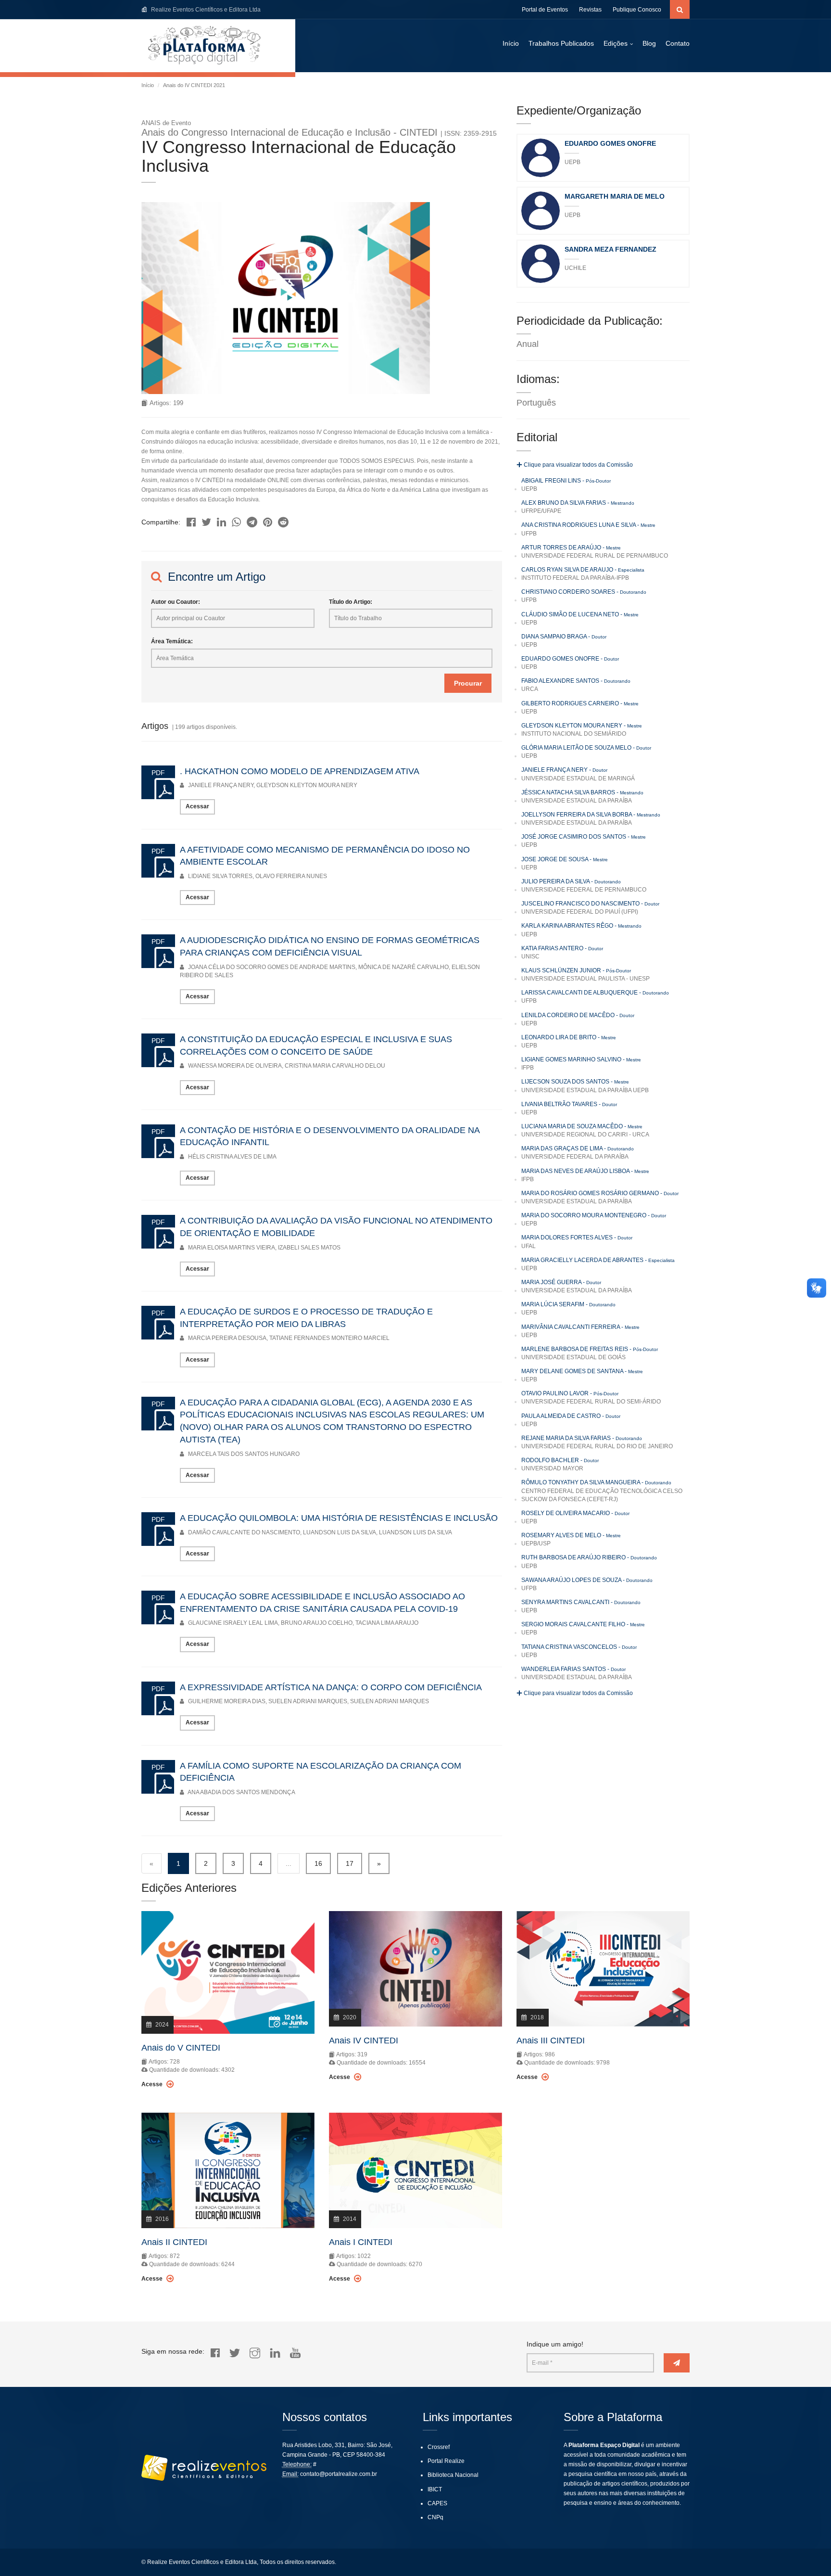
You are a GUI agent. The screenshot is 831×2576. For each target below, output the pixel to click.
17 (350, 1863)
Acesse (153, 2084)
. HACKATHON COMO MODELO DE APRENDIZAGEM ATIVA (300, 771)
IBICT (435, 2489)
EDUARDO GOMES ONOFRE (610, 143)
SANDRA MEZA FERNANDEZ (611, 249)
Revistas (590, 10)
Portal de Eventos (545, 10)
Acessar (197, 806)
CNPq (435, 2517)
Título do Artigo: (351, 602)
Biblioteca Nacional (453, 2475)
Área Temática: (172, 641)
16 (318, 1863)
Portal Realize (446, 2461)
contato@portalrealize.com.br (339, 2474)
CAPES (437, 2503)
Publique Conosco (637, 10)
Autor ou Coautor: (176, 602)
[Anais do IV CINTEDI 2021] (191, 519)
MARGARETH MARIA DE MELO (615, 196)
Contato (678, 43)
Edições (616, 43)
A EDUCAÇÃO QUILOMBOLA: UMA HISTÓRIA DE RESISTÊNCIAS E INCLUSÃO (339, 1518)
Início (511, 43)
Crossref (439, 2447)
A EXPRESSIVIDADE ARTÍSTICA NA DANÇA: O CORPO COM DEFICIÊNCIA (331, 1687)
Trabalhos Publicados (561, 43)
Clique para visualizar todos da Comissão (578, 465)
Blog (649, 43)
